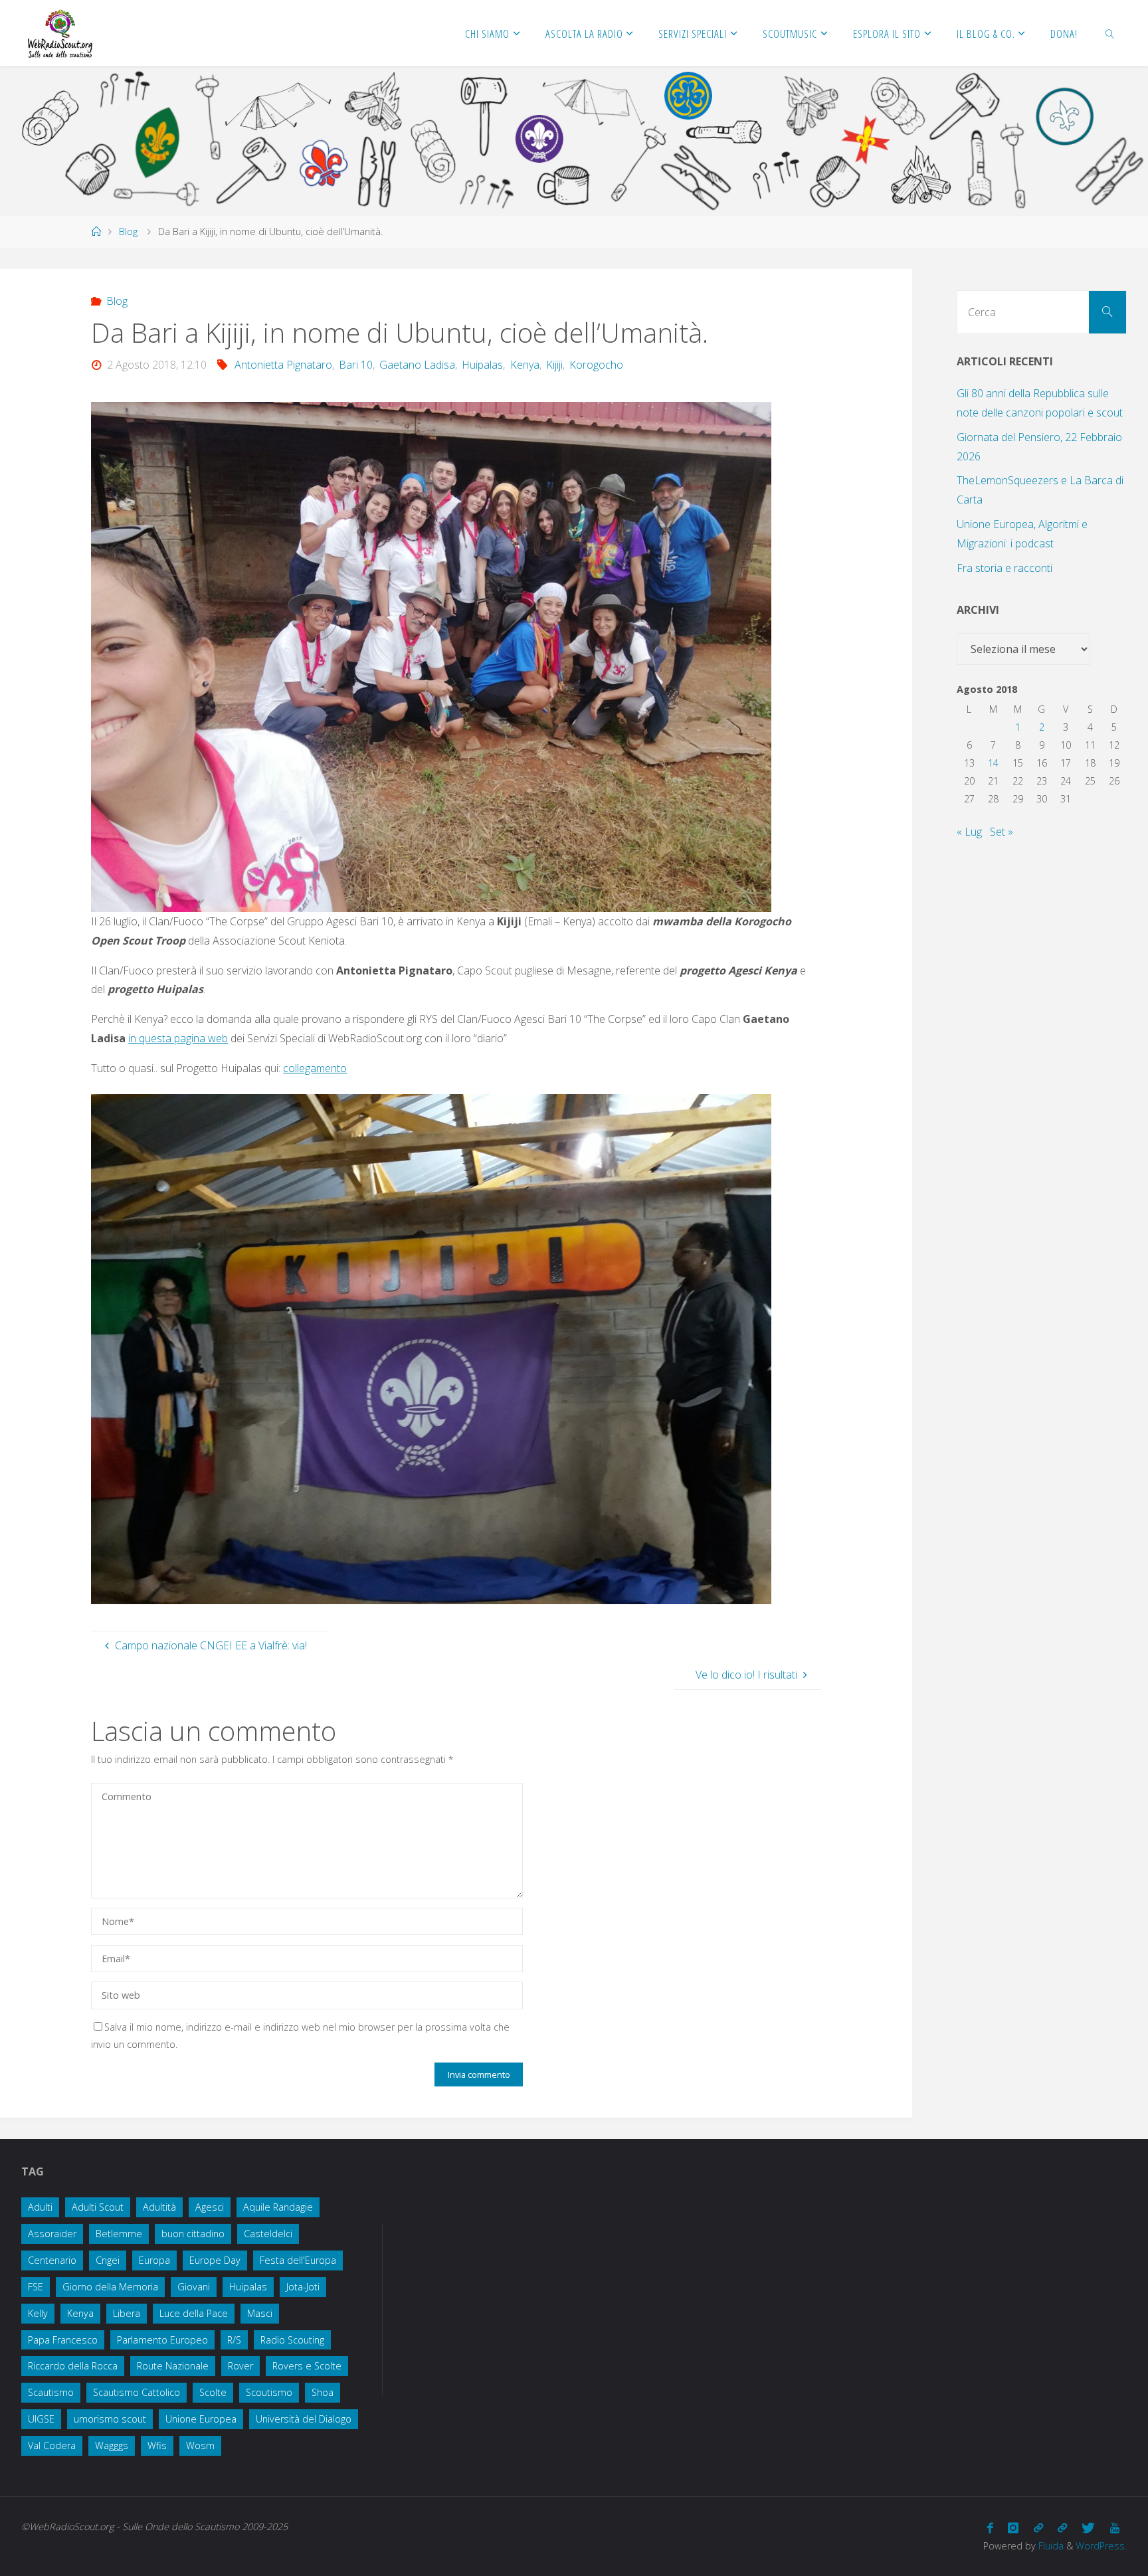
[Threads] (1038, 2528)
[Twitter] (1088, 2528)
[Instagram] (1013, 2528)
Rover (240, 2366)
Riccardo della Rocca (73, 2366)
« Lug (969, 832)
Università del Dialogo (304, 2419)
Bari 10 (356, 365)
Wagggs (112, 2445)
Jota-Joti (303, 2287)
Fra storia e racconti (1004, 568)
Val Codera (52, 2445)
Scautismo (51, 2392)
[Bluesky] (1062, 2528)
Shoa (323, 2392)
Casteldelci (268, 2234)
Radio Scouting (292, 2340)
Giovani (194, 2287)
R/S (234, 2340)
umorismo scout (110, 2419)
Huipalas (482, 365)
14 (993, 763)
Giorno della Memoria (110, 2287)
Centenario (52, 2260)
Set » (1002, 832)
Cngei (108, 2260)
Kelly (38, 2313)
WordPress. (1101, 2546)
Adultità (159, 2207)
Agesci (210, 2207)
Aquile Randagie (278, 2207)
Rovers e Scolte (307, 2366)
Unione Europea (201, 2419)
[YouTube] (1115, 2528)
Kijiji (554, 365)
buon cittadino (193, 2234)
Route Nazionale (173, 2366)
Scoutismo (269, 2392)
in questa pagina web (178, 1038)
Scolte (213, 2392)
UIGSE (41, 2419)
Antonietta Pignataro (283, 365)
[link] (1110, 33)
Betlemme (119, 2234)
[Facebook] (990, 2528)
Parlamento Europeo (162, 2340)
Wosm (200, 2445)
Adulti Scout (98, 2207)
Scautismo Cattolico (137, 2392)
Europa (154, 2260)
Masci (260, 2313)
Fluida (1050, 2546)
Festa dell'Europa (298, 2260)
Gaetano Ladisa (417, 365)
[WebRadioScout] (59, 33)
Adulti (40, 2207)
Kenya (525, 365)
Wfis (157, 2445)
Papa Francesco (63, 2340)
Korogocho (596, 365)
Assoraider (52, 2234)
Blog (128, 231)
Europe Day (215, 2260)
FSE (36, 2287)
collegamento (315, 1068)
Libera (127, 2313)
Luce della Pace (194, 2313)
